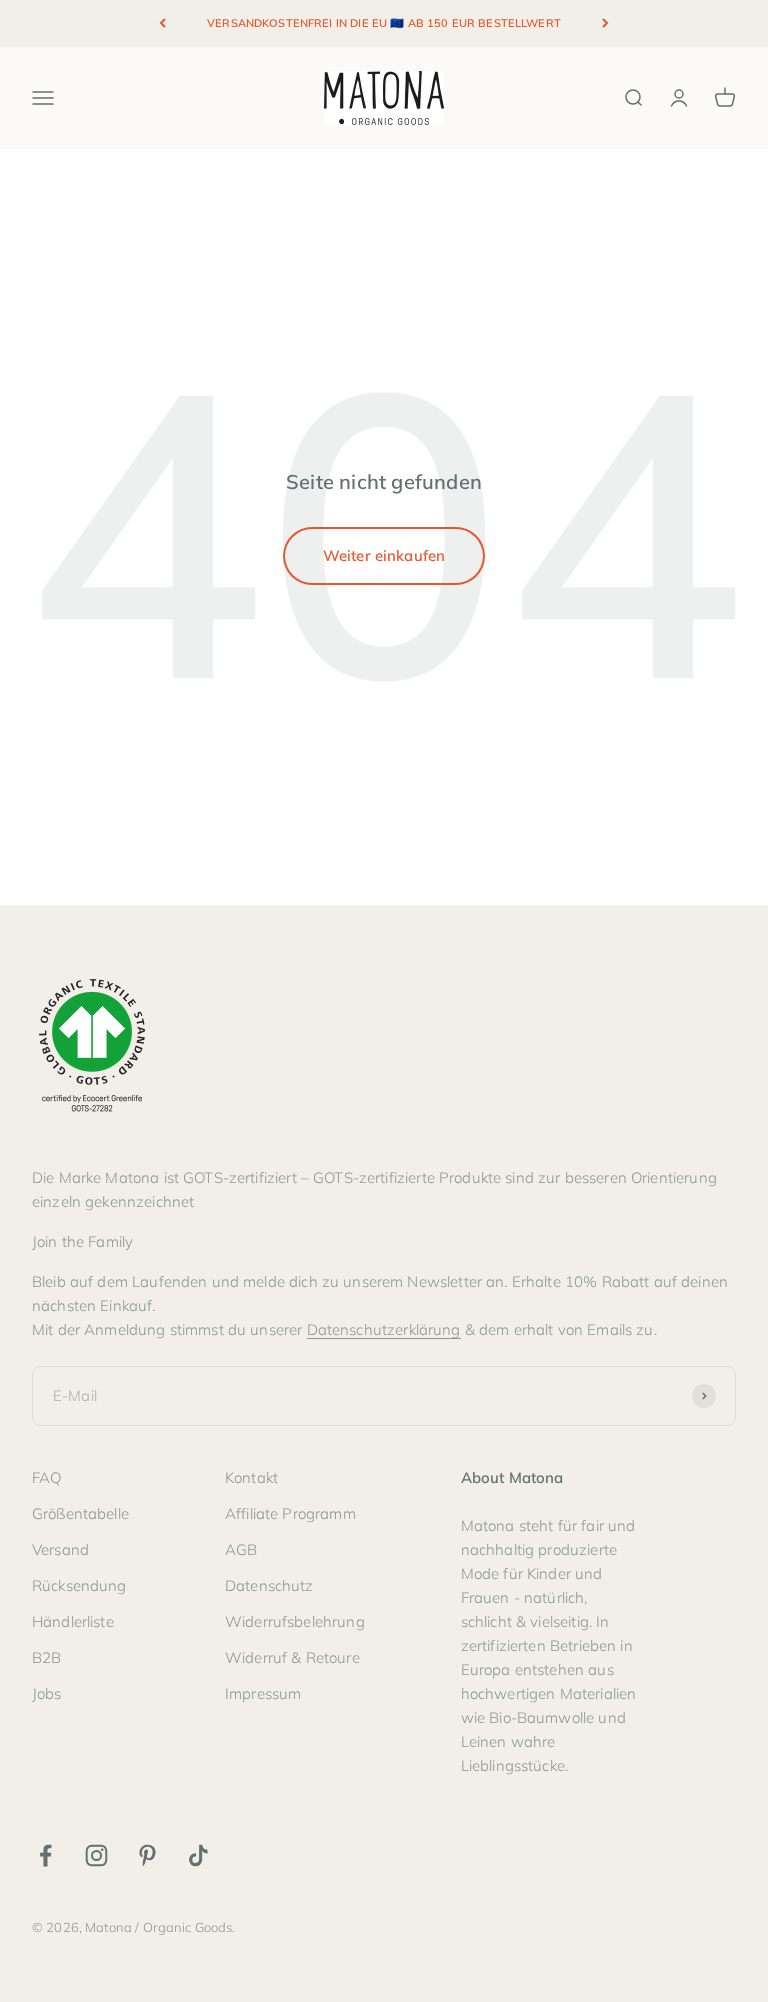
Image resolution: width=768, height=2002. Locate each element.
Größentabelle (80, 1513)
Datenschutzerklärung (384, 1329)
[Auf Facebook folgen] (45, 1855)
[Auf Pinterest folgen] (147, 1855)
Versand (60, 1549)
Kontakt (251, 1477)
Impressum (263, 1693)
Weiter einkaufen (384, 555)
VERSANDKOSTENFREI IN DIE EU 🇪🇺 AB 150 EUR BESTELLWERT (384, 23)
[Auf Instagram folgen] (96, 1855)
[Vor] (605, 23)
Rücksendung (79, 1585)
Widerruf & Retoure (292, 1657)
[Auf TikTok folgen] (198, 1855)
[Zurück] (162, 23)
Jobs (47, 1693)
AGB (241, 1549)
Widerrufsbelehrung (295, 1621)
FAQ (46, 1477)
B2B (46, 1657)
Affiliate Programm (290, 1513)
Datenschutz (269, 1585)
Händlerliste (73, 1621)
